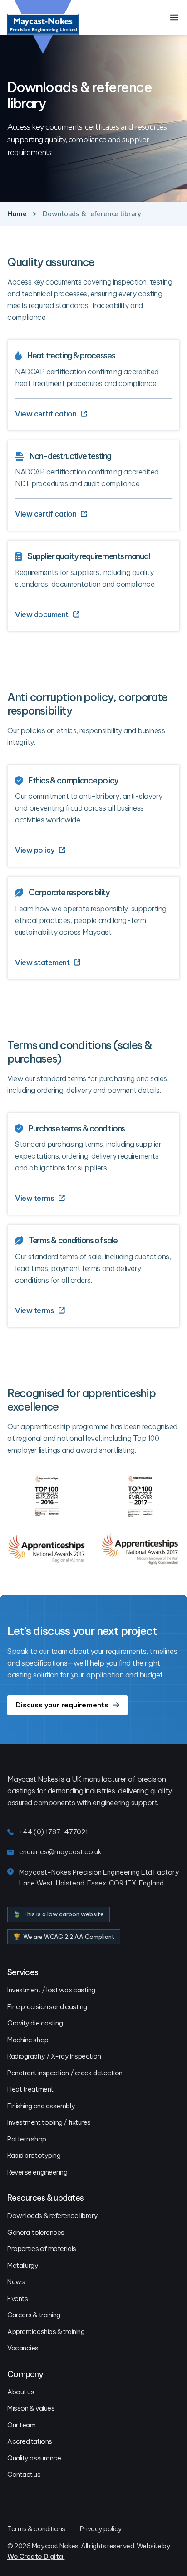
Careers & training (34, 2315)
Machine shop (28, 2040)
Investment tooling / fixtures (49, 2122)
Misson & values (31, 2408)
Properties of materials (42, 2249)
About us (21, 2392)
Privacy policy (101, 2529)
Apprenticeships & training (46, 2332)
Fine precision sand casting (47, 2007)
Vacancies (23, 2348)
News (16, 2282)
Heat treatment (30, 2089)
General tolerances (36, 2232)
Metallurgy (23, 2265)
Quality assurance (34, 2458)
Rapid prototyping (34, 2155)
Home (17, 214)
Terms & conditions (36, 2529)
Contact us (24, 2474)
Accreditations (30, 2441)
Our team (21, 2425)
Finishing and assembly (41, 2106)
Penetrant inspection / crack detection (65, 2073)
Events (17, 2298)
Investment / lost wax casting (51, 1990)
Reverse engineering (37, 2172)
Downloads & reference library (53, 2216)
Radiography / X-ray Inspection (54, 2056)
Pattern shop (27, 2139)
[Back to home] (43, 27)
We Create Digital (36, 2556)
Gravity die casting (35, 2023)
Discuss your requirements (62, 1705)
